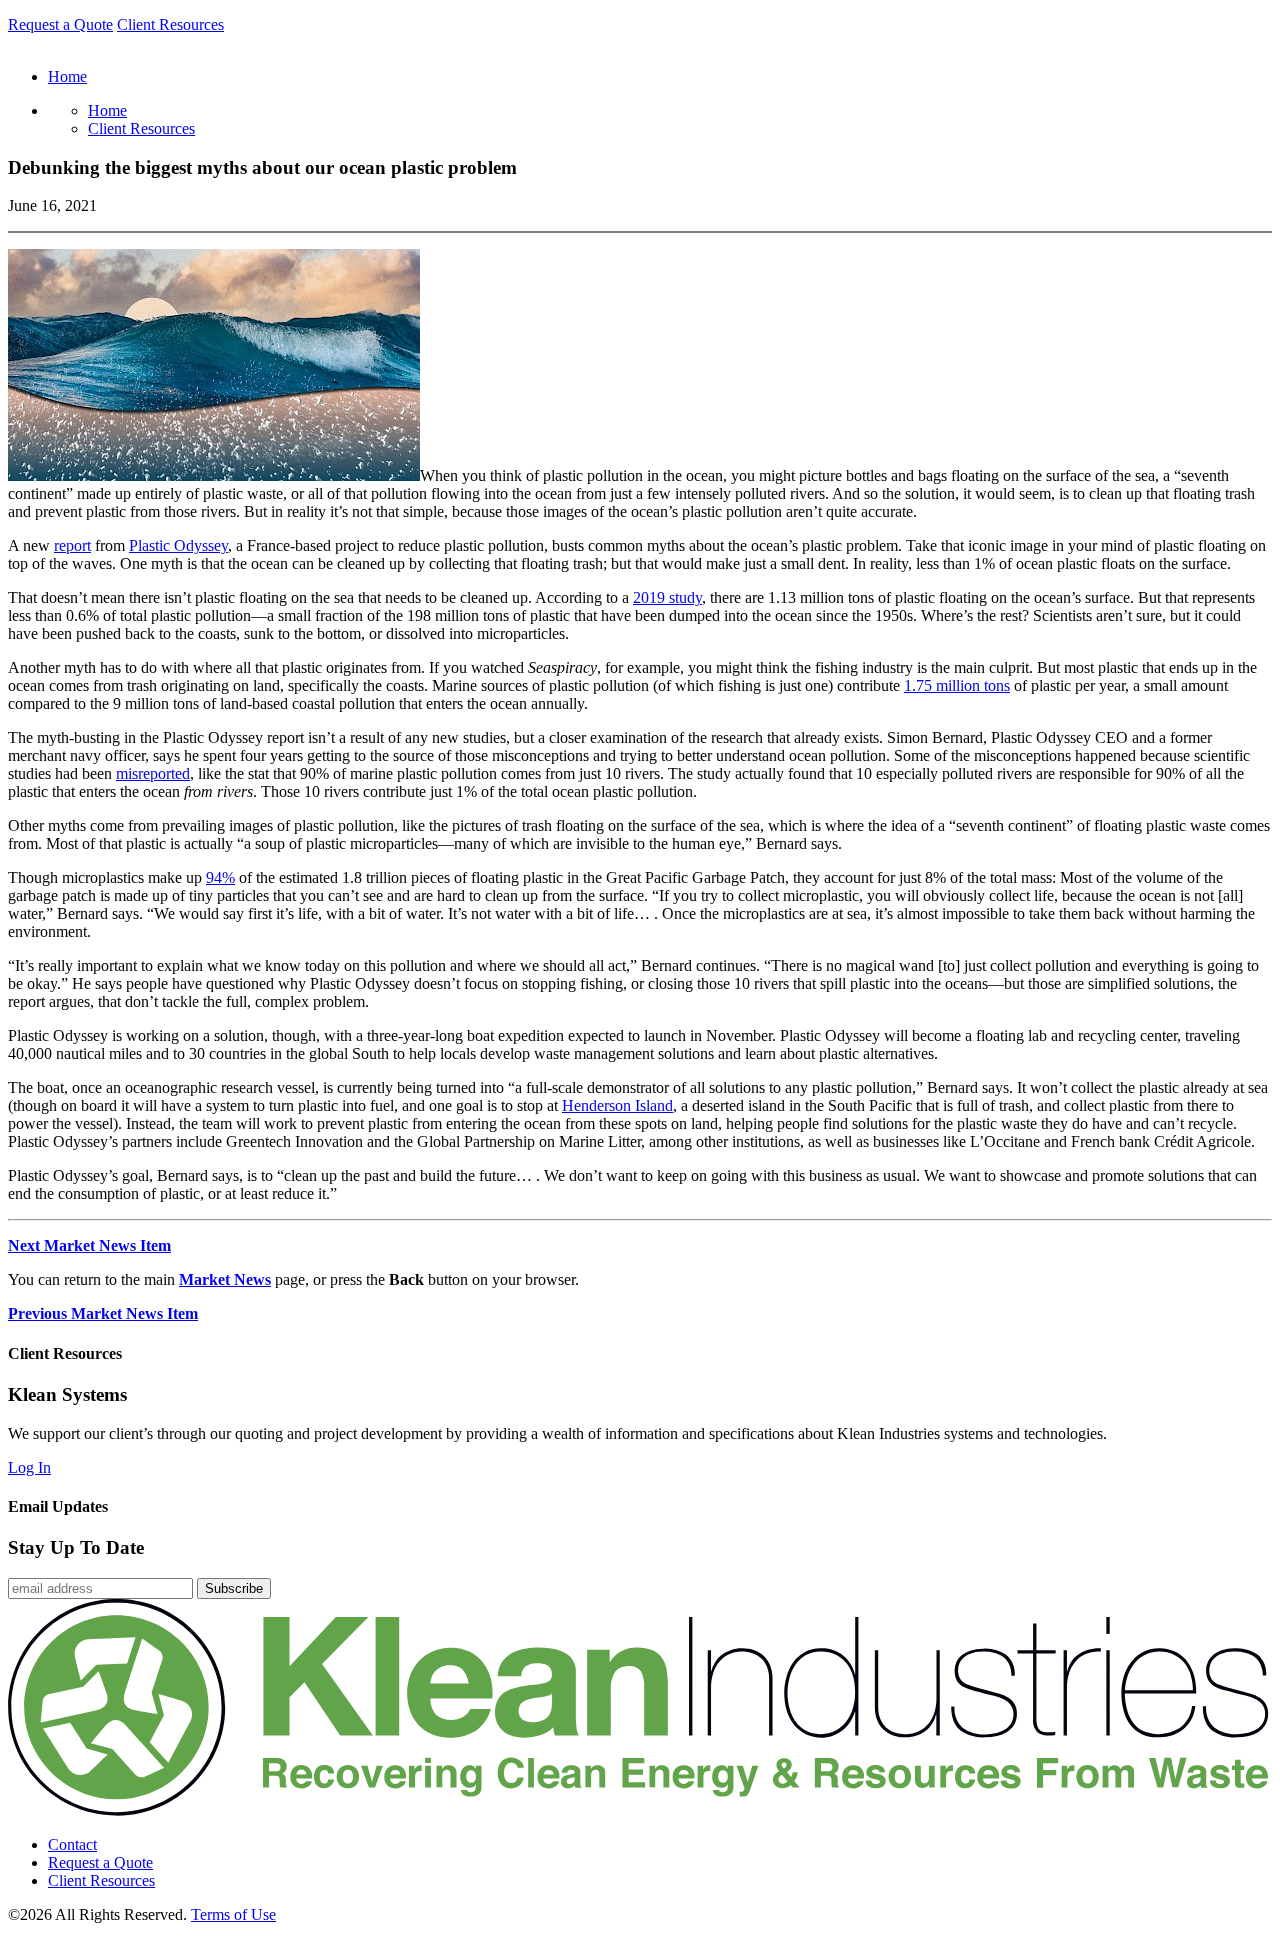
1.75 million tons (957, 685)
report (72, 545)
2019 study (667, 597)
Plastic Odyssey (178, 545)
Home (107, 110)
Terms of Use (233, 1914)
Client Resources (170, 24)
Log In (29, 1467)
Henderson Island (617, 1105)
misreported (153, 773)
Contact (72, 1844)
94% (220, 877)
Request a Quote (60, 24)
